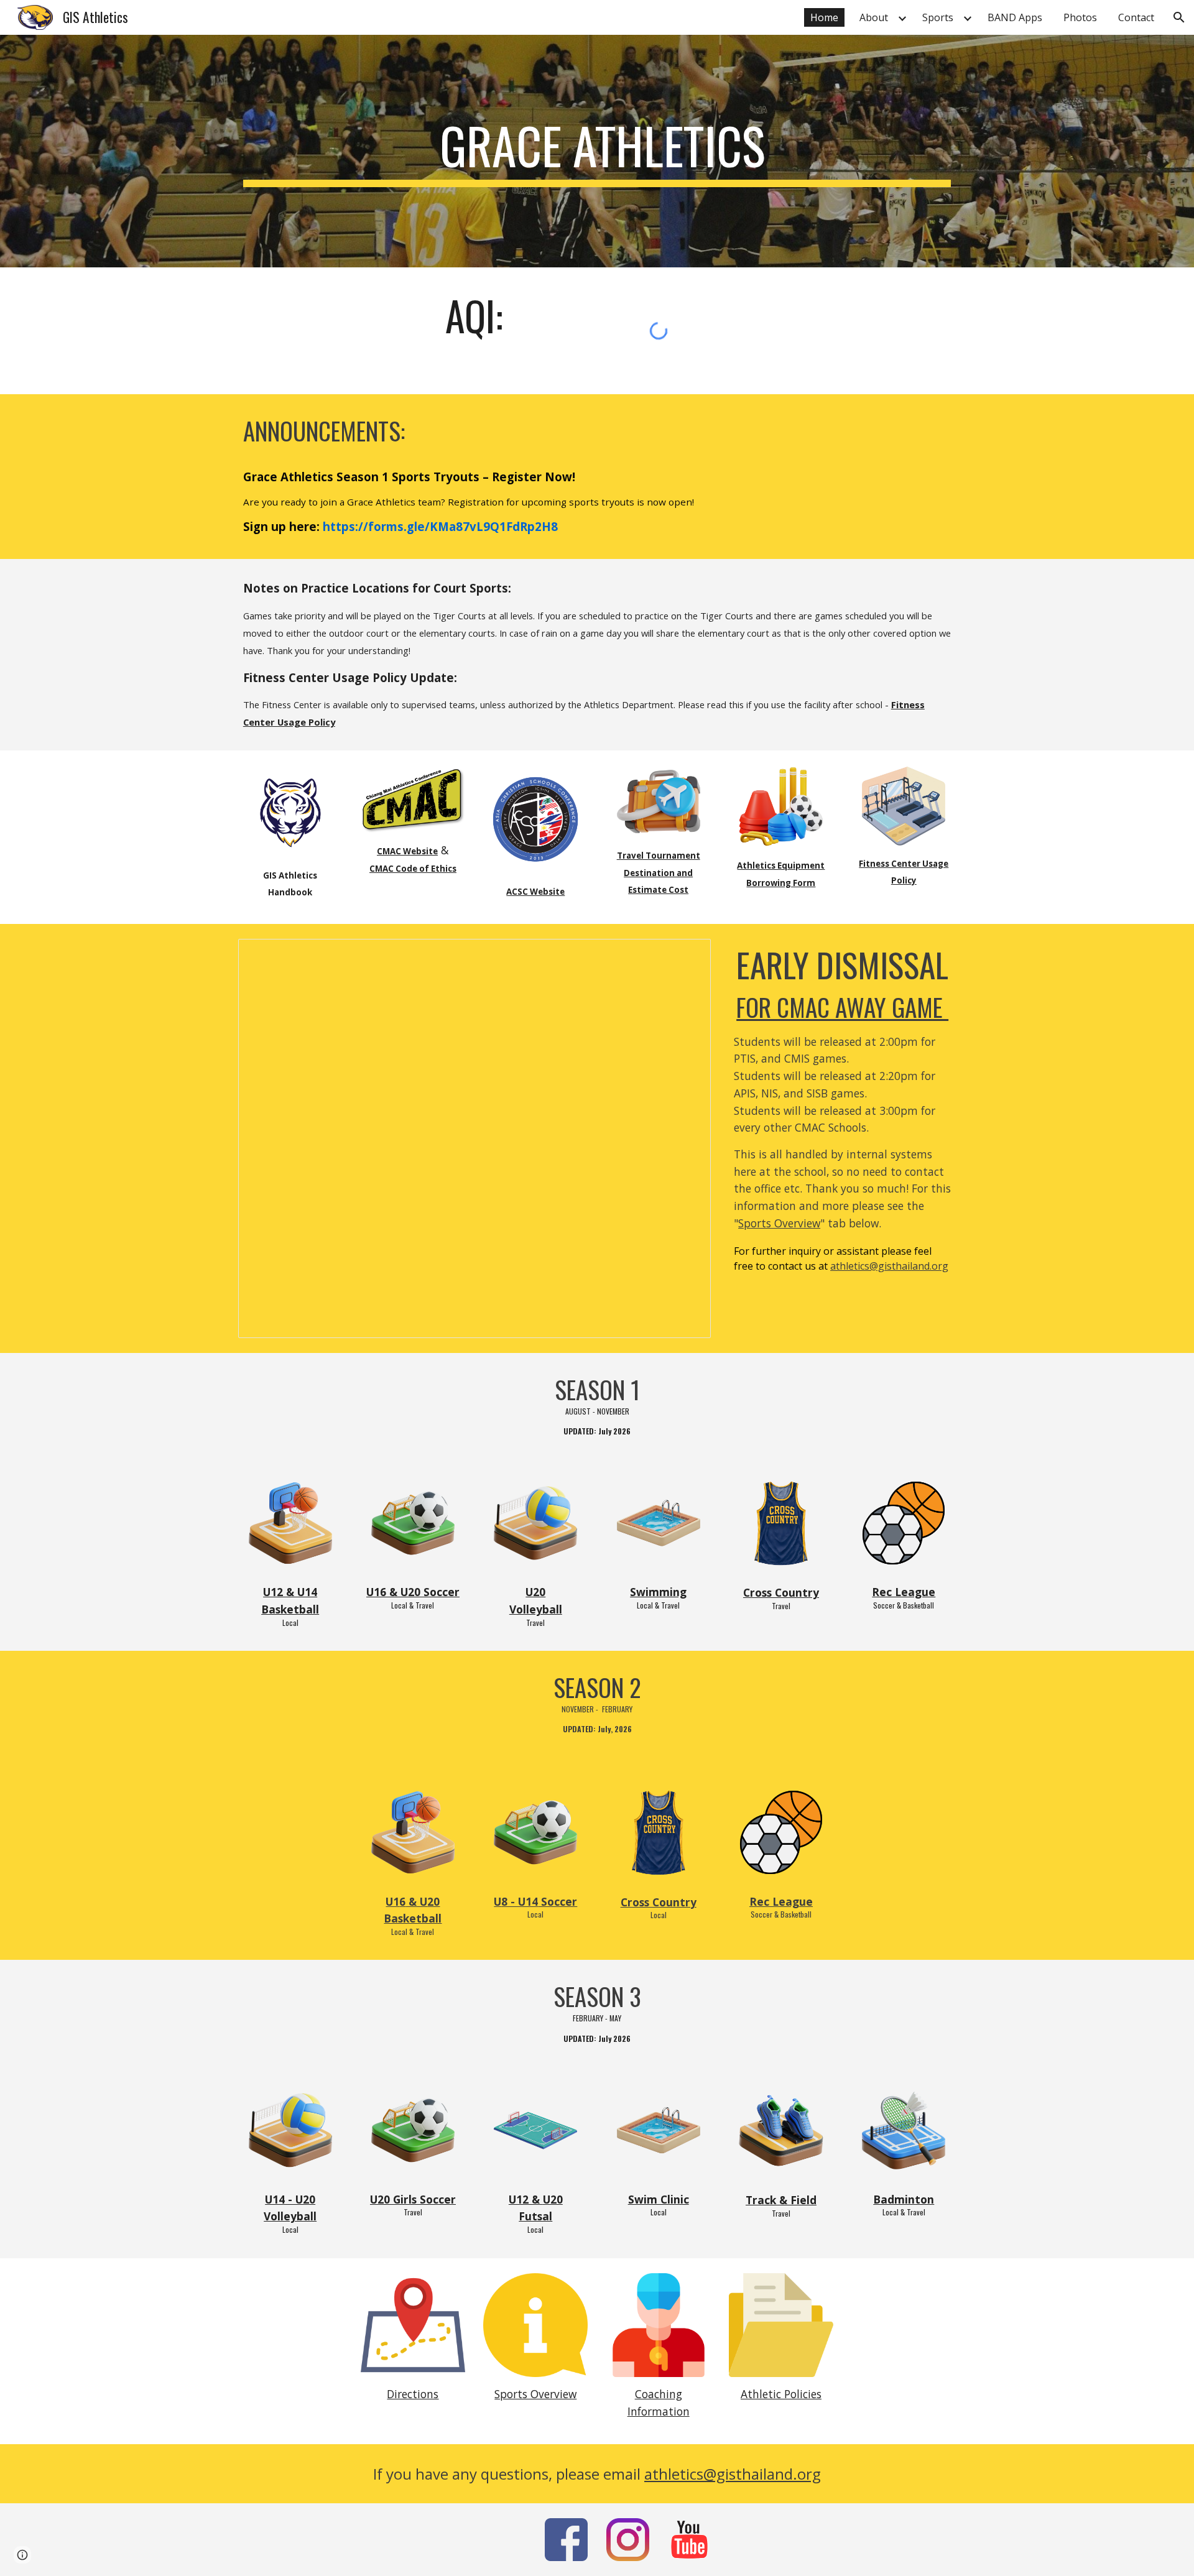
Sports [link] (938, 17)
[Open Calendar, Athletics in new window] (687, 955)
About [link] (874, 17)
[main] (597, 151)
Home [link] (824, 17)
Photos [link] (1080, 17)
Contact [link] (1136, 17)
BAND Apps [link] (1015, 17)
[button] (1179, 17)
